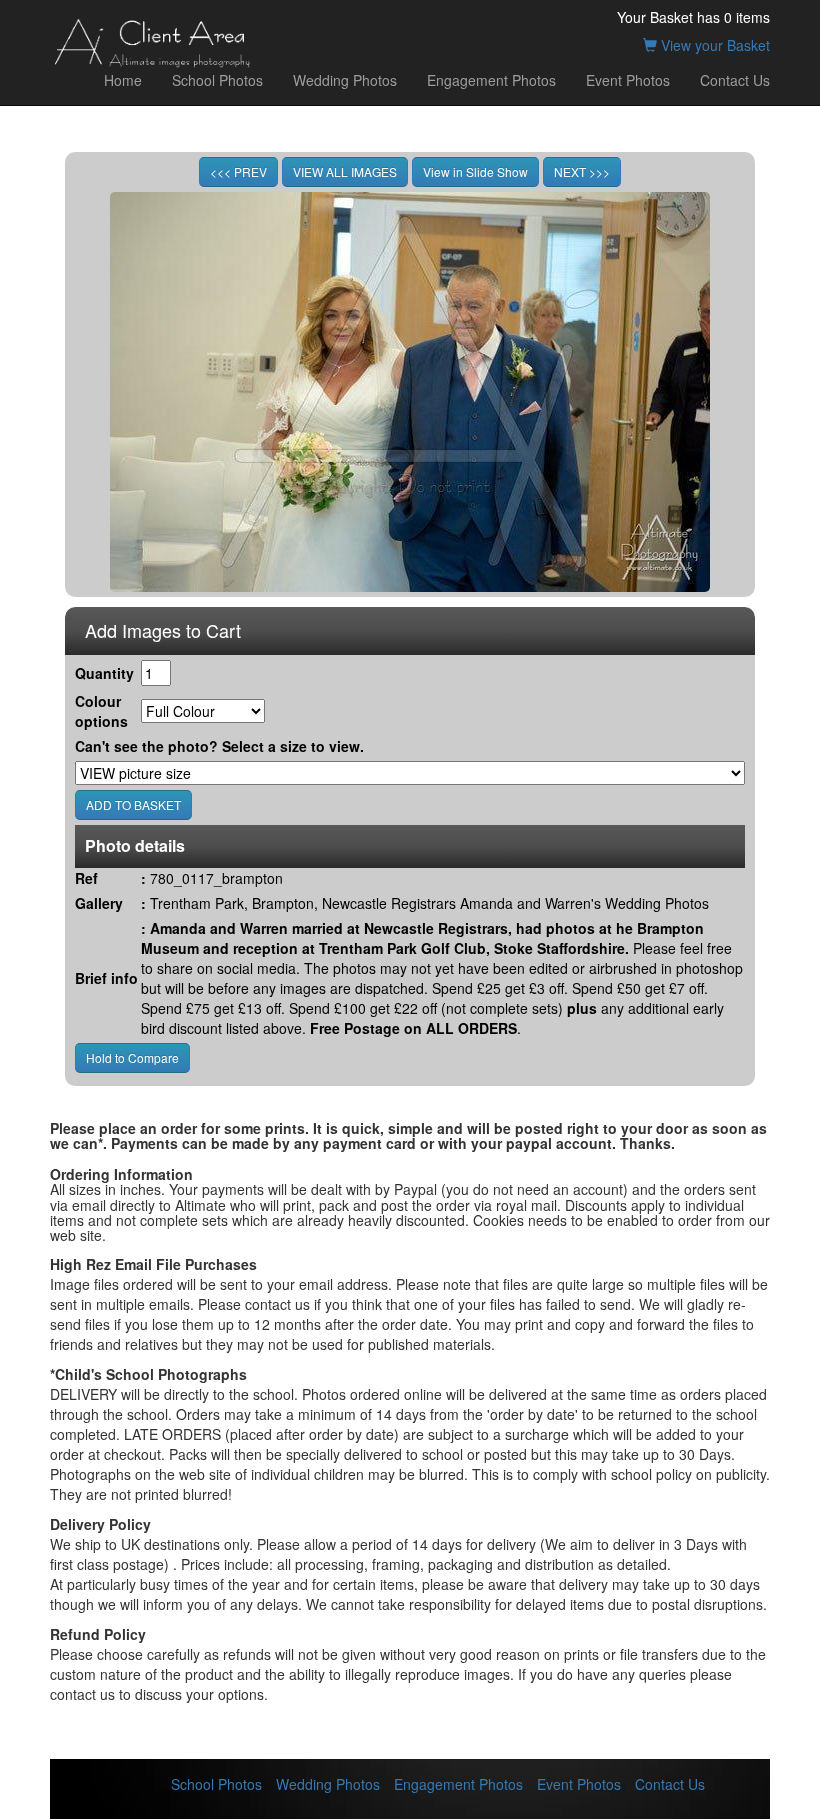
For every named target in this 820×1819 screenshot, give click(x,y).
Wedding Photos (345, 80)
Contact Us (735, 80)
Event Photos (628, 80)
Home (123, 80)
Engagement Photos (491, 80)
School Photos (217, 80)
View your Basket (713, 45)
